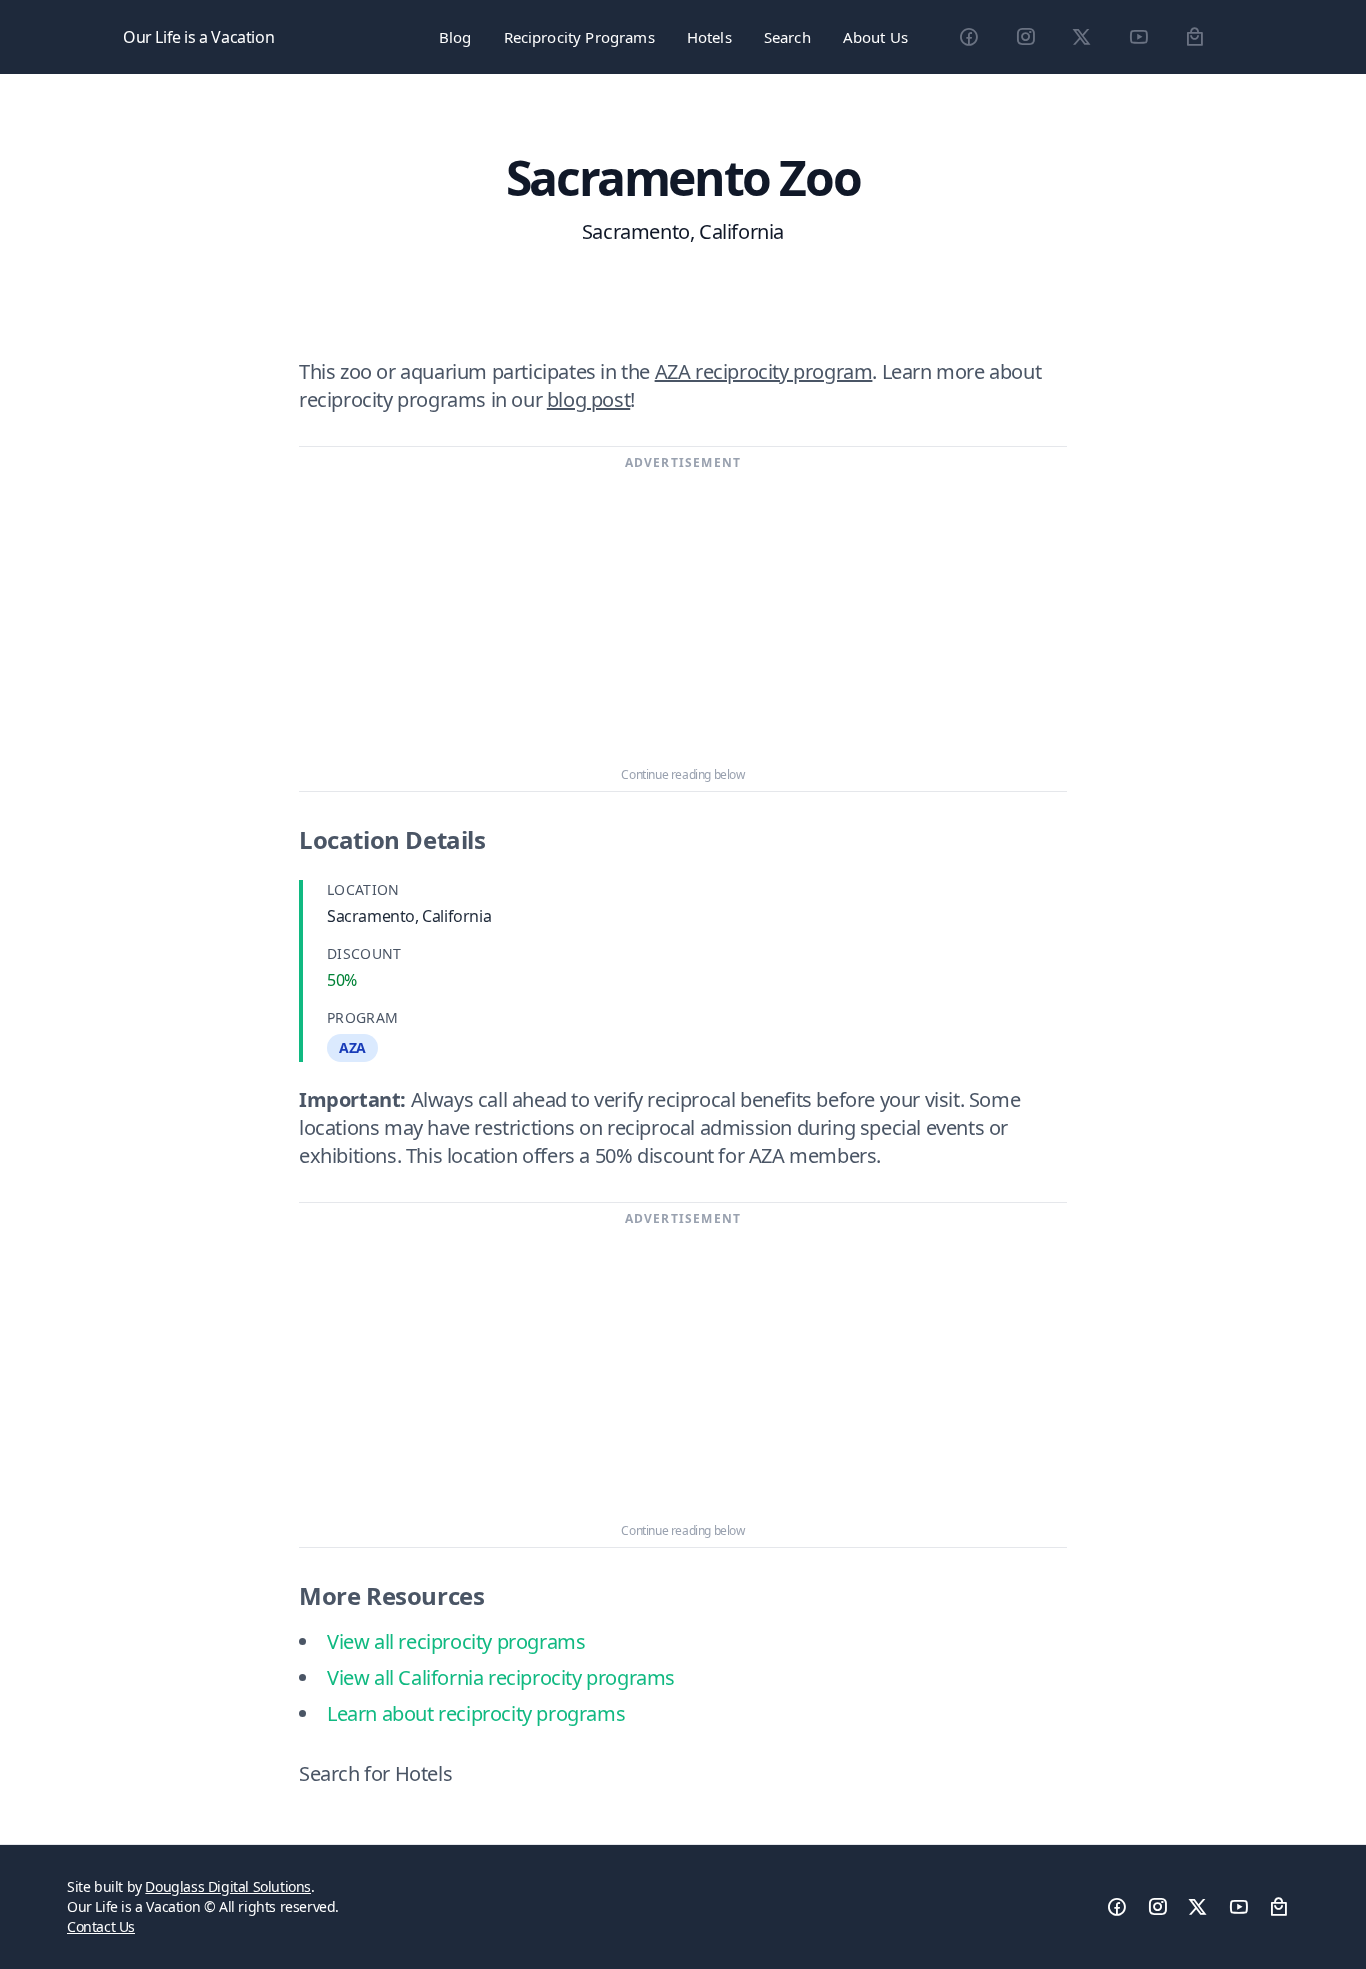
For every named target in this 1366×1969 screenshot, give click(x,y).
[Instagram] (1025, 37)
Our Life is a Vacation (198, 37)
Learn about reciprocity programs (476, 1713)
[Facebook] (968, 37)
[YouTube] (1138, 37)
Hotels (709, 37)
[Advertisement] (683, 619)
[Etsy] (1194, 37)
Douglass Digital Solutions (228, 1886)
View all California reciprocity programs (501, 1677)
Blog (455, 37)
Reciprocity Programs (579, 37)
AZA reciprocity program (764, 371)
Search (787, 37)
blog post (588, 399)
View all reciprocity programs (456, 1641)
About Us (875, 37)
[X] (1081, 37)
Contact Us (101, 1926)
